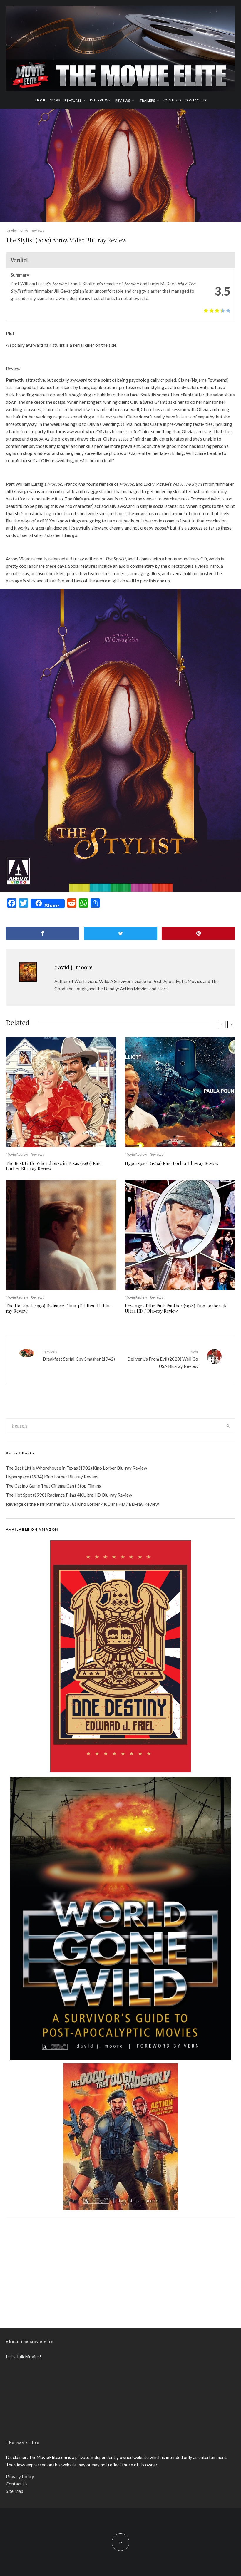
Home (41, 100)
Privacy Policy (20, 2476)
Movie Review (17, 231)
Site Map (15, 2491)
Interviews (100, 100)
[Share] (43, 933)
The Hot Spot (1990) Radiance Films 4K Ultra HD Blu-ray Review (59, 1308)
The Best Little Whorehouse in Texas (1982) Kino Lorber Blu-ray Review (54, 1166)
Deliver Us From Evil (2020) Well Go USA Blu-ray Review (163, 1359)
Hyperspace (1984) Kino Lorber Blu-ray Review (172, 1163)
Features (73, 100)
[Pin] (198, 933)
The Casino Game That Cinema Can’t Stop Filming (54, 1486)
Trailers (147, 100)
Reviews (123, 100)
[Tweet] (120, 933)
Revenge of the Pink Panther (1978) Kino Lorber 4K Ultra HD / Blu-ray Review (176, 1308)
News (55, 100)
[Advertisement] (120, 2269)
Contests (172, 100)
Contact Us (195, 100)
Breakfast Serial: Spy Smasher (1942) (79, 1355)
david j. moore (73, 967)
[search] (228, 1426)
